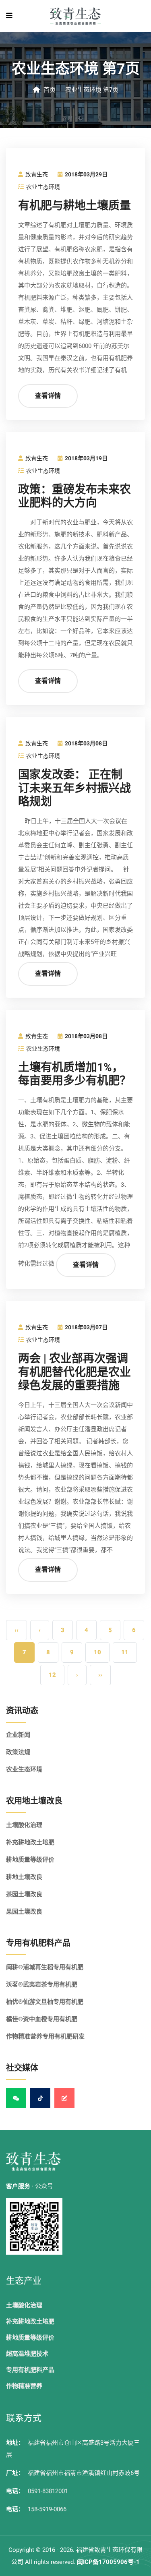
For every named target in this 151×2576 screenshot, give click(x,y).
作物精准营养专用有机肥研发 (45, 2036)
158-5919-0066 (47, 2509)
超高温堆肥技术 (27, 2354)
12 (52, 1675)
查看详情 (48, 396)
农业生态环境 (42, 187)
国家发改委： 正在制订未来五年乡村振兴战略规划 (74, 788)
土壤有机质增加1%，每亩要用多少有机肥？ (74, 1075)
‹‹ (17, 1630)
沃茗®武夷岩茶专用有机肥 (42, 1984)
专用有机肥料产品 (30, 2370)
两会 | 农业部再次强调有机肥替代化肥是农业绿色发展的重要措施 (74, 1372)
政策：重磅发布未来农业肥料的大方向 (74, 497)
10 (97, 1652)
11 (125, 1652)
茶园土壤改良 (24, 1894)
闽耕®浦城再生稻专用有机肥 (45, 1967)
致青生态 (36, 175)
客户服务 (18, 2186)
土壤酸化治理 (24, 1825)
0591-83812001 (48, 2491)
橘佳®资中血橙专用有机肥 (42, 2019)
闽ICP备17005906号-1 (108, 2562)
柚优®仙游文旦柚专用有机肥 (45, 2002)
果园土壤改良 (24, 1912)
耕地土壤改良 (24, 1877)
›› (100, 1675)
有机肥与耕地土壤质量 (74, 206)
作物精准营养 (24, 2386)
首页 (49, 90)
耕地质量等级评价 (30, 1860)
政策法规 (18, 1752)
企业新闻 (18, 1735)
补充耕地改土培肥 (30, 1842)
